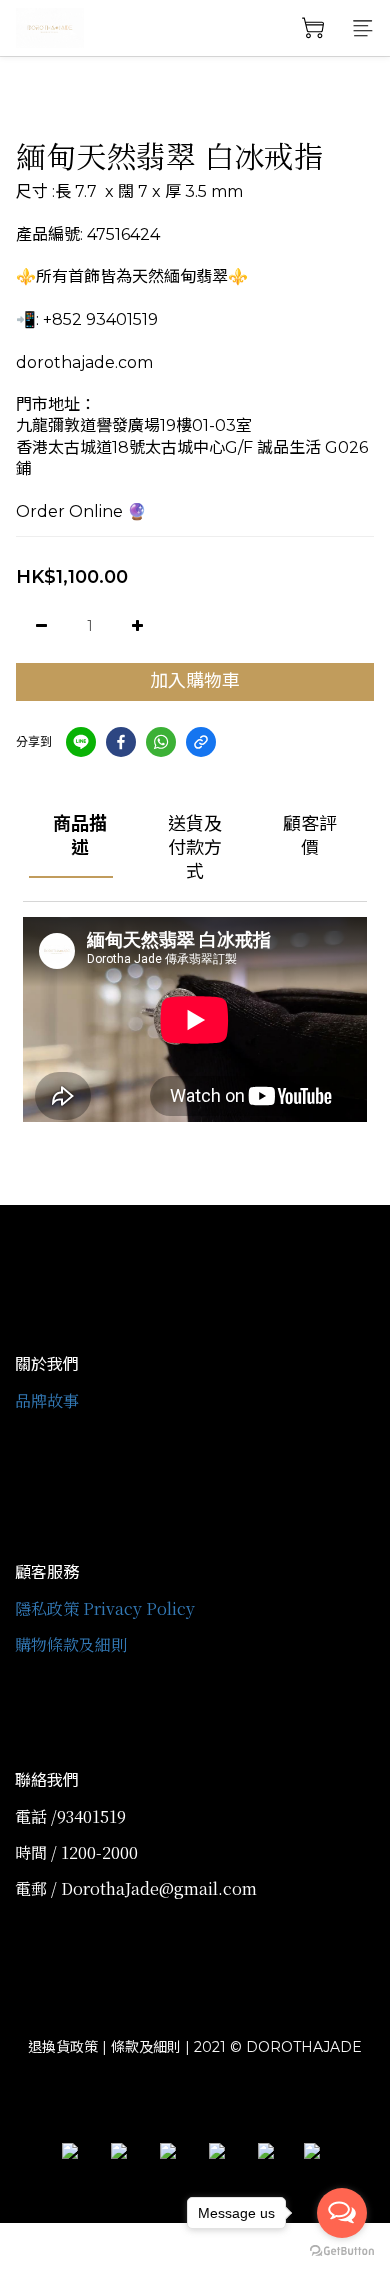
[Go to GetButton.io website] (342, 2251)
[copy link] (201, 742)
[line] (81, 742)
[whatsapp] (161, 742)
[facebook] (121, 742)
